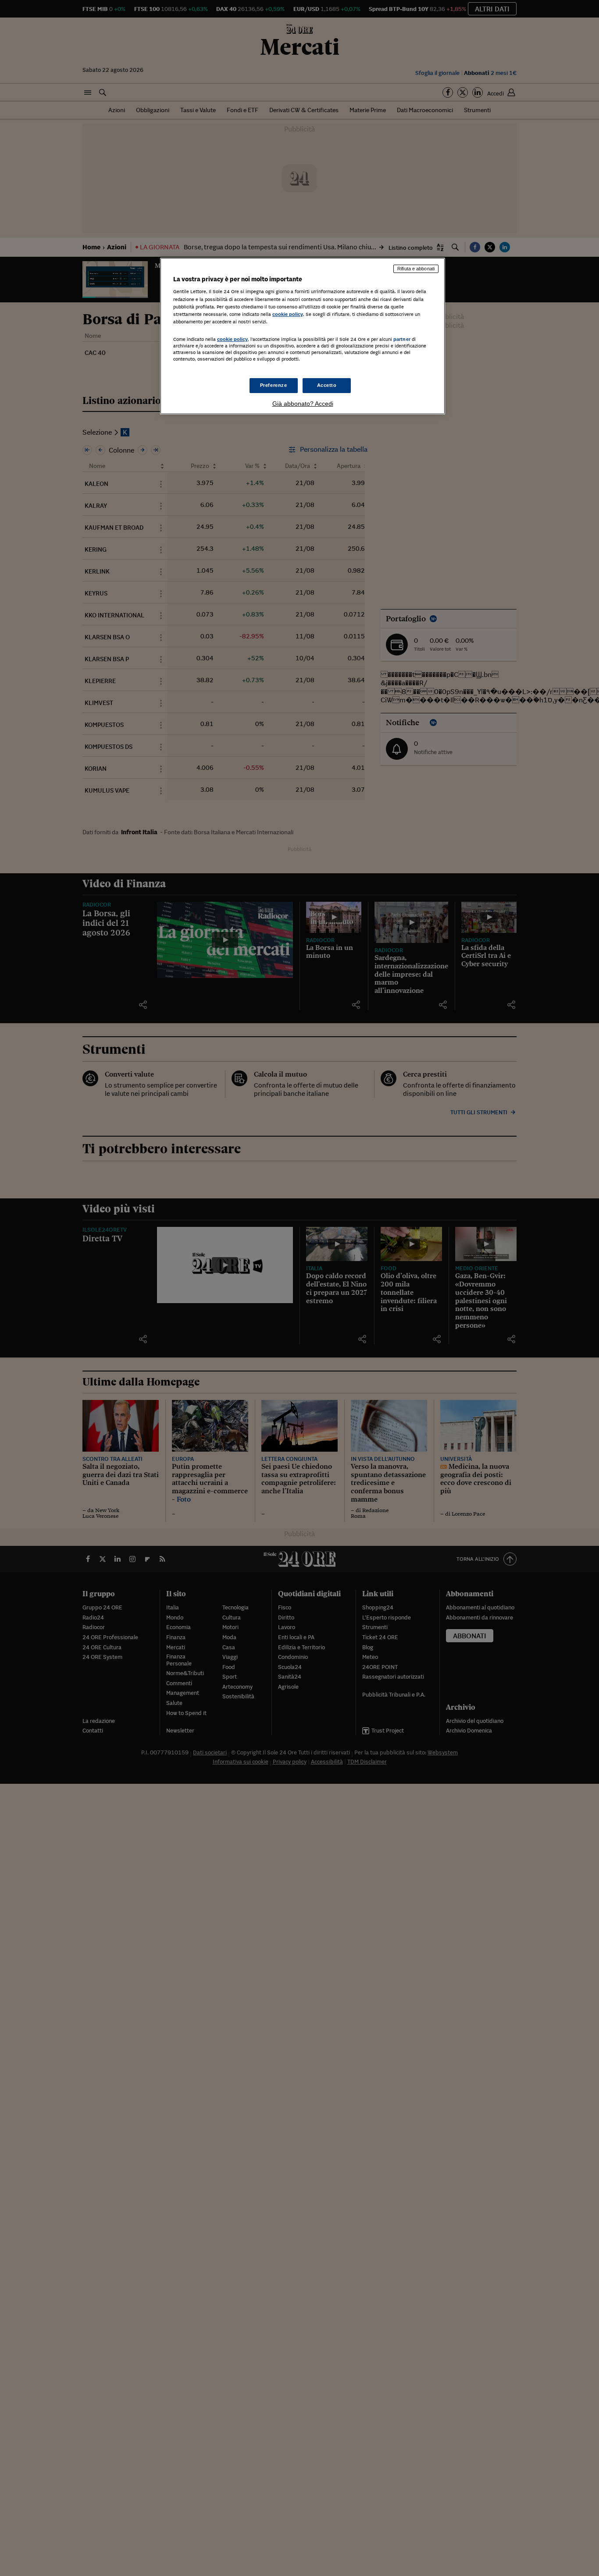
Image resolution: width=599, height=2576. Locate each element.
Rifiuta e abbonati (416, 269)
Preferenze (274, 385)
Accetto (327, 385)
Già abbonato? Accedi (303, 404)
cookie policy (288, 314)
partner (402, 339)
